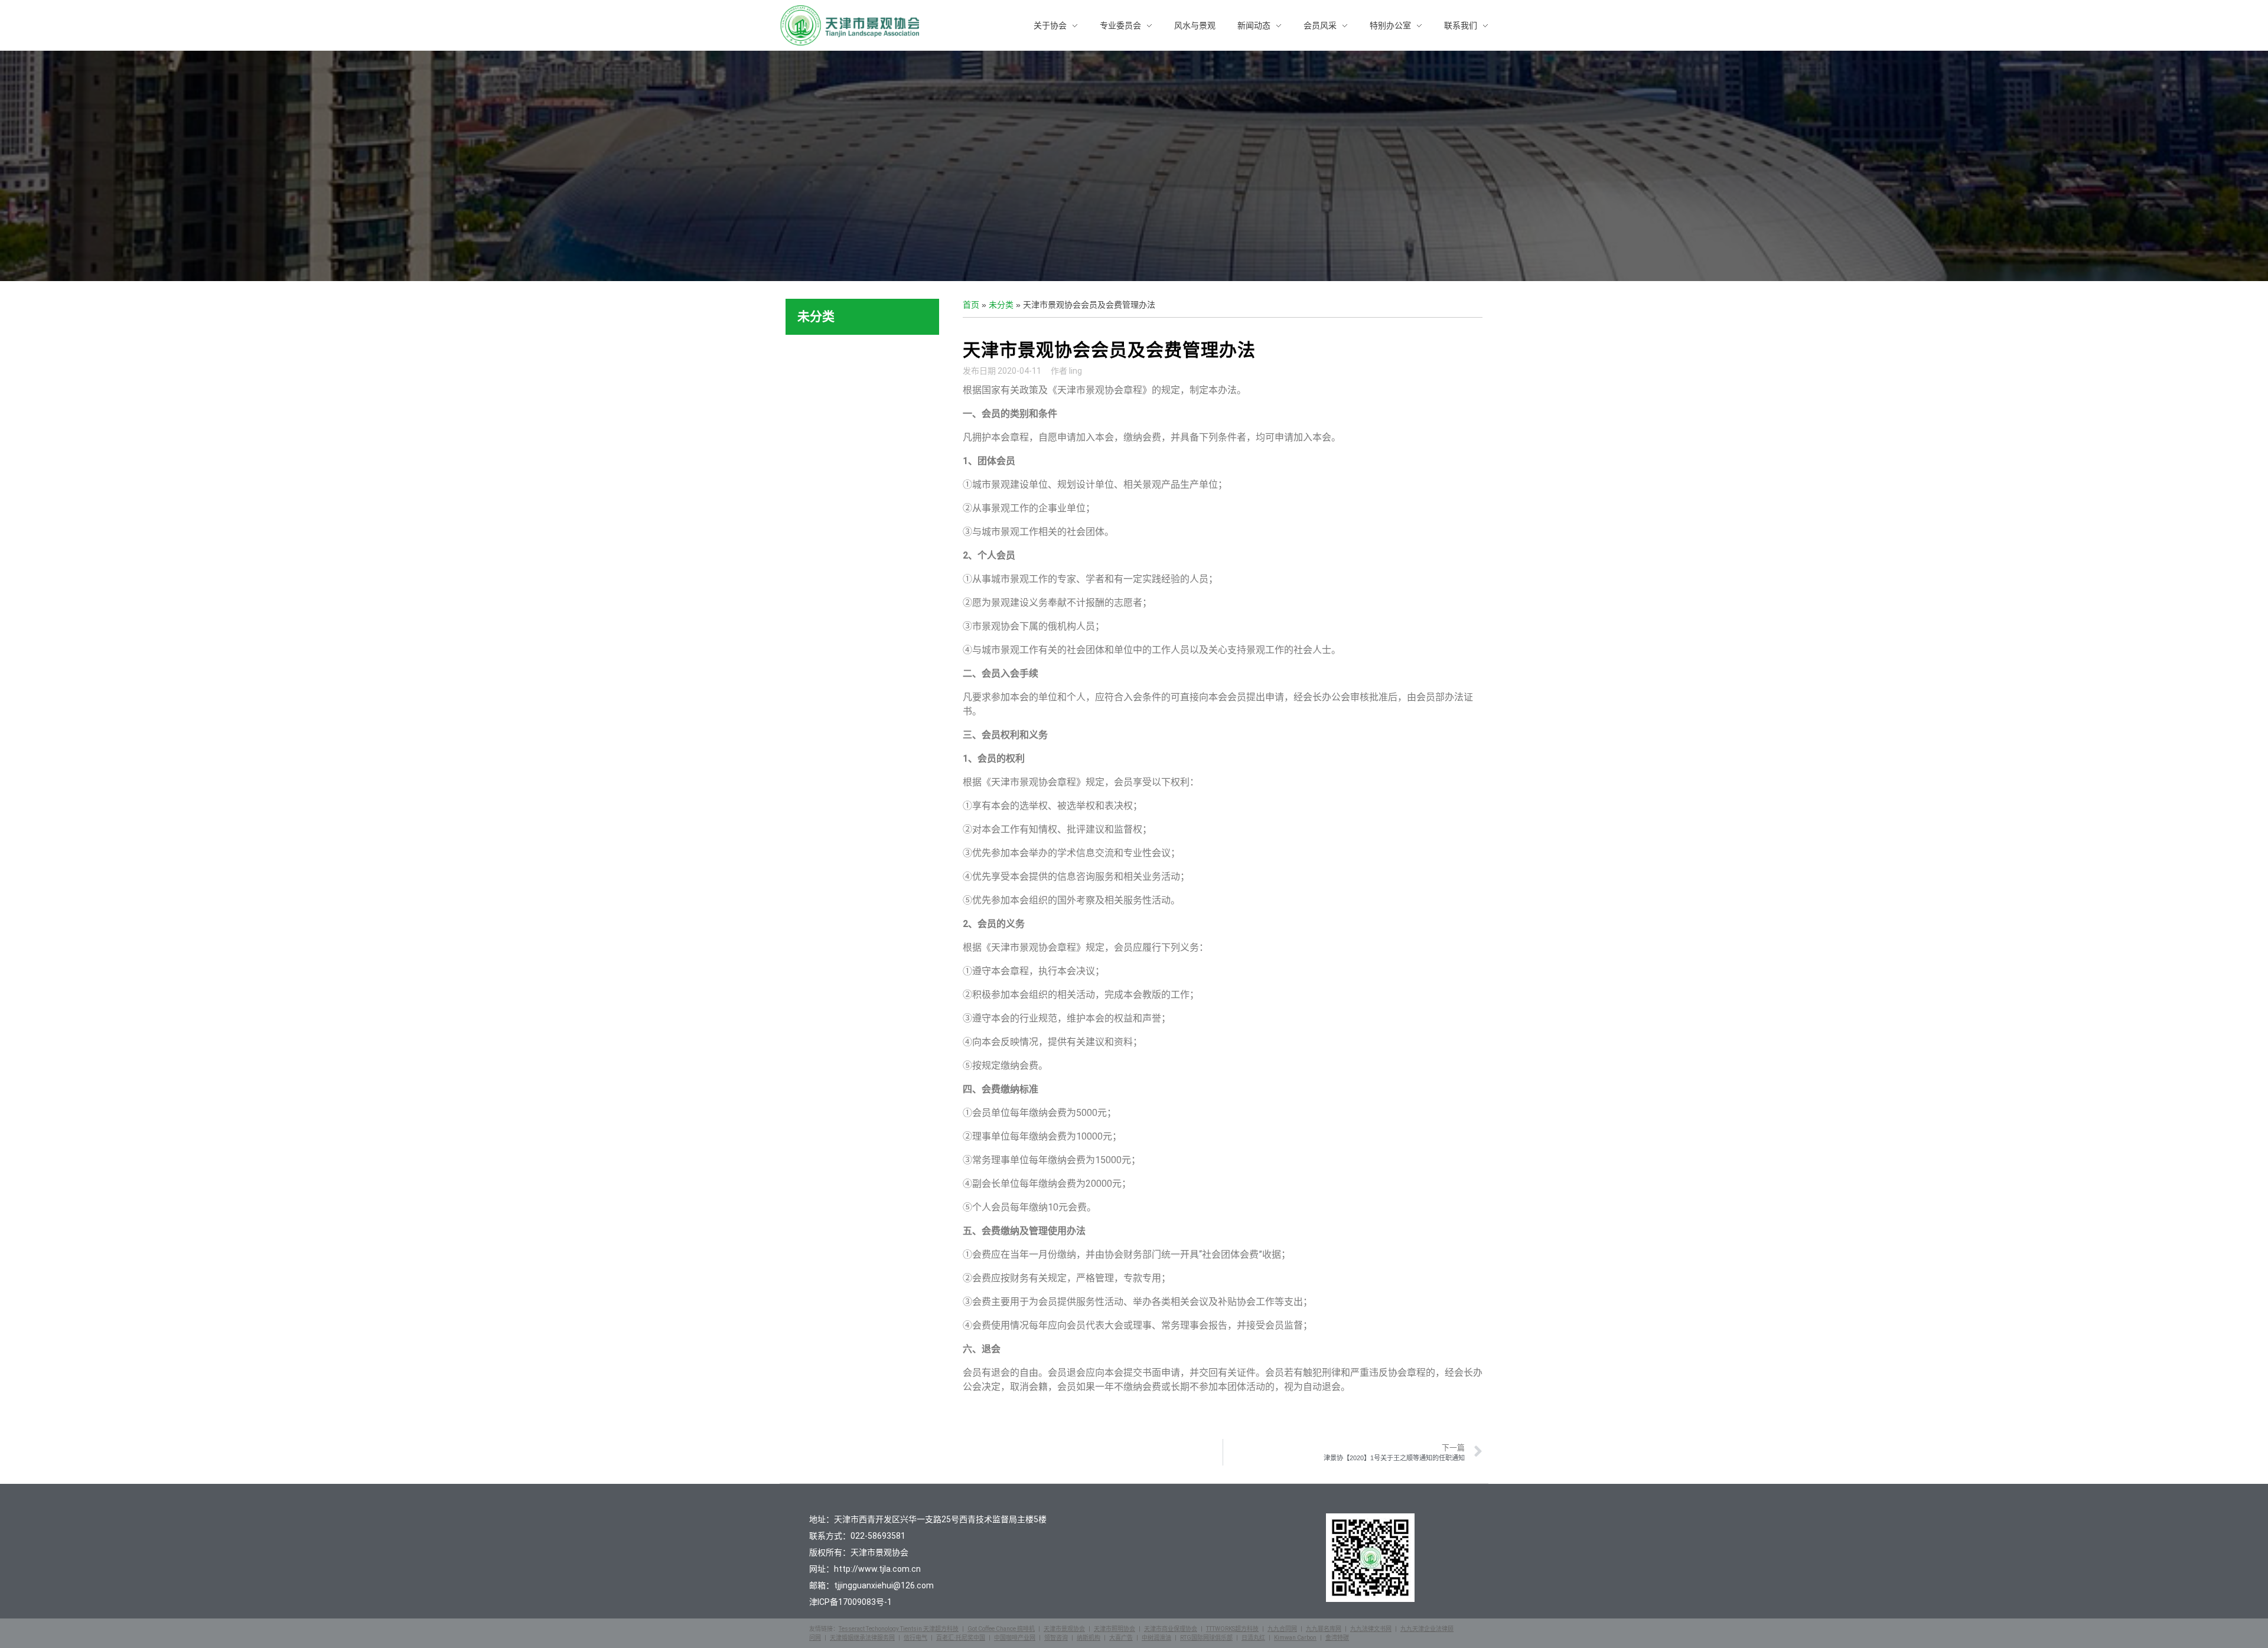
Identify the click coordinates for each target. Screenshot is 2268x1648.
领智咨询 (1056, 1638)
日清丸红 (1253, 1638)
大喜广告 (1121, 1638)
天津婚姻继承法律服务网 (862, 1638)
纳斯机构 (1089, 1638)
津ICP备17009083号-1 (850, 1602)
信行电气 (915, 1638)
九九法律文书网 (1371, 1629)
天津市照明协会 (1115, 1629)
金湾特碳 (1337, 1638)
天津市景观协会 (1064, 1629)
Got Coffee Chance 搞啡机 (1001, 1629)
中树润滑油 (1156, 1638)
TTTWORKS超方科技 (1232, 1629)
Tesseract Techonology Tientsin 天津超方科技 (899, 1629)
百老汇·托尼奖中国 (961, 1638)
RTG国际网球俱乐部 (1206, 1638)
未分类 (1001, 305)
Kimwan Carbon (1295, 1638)
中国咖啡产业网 (1015, 1638)
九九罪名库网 (1324, 1629)
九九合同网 (1282, 1629)
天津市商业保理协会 (1171, 1629)
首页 (971, 305)
